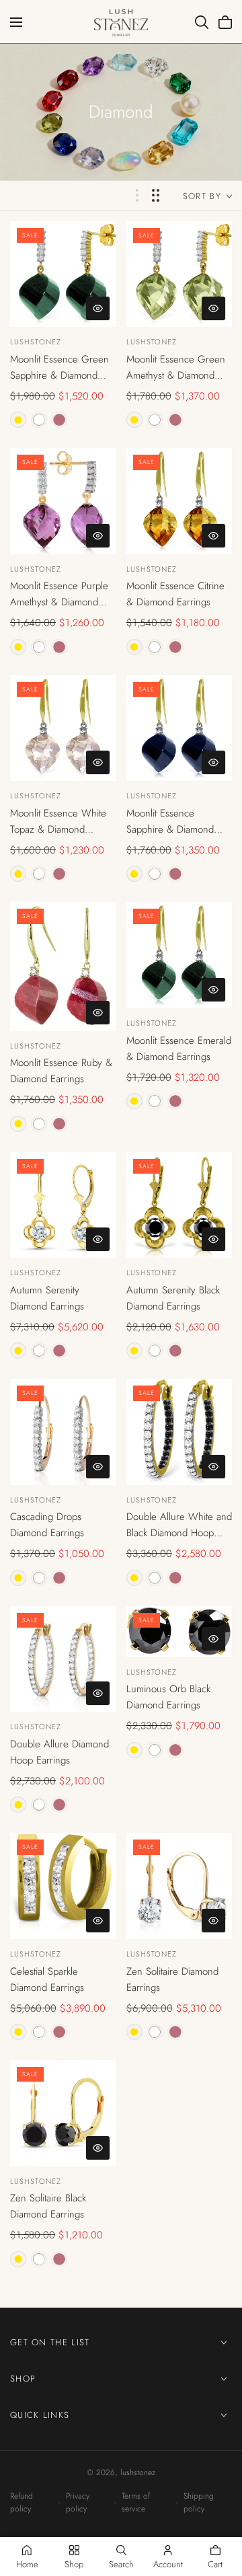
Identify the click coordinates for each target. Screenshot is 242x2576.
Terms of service (136, 2502)
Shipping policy (199, 2502)
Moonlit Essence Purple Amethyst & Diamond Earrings (59, 594)
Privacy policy (78, 2502)
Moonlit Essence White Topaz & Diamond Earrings (58, 822)
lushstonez (36, 342)
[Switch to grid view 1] (137, 195)
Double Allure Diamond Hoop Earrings (59, 1752)
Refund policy (22, 2502)
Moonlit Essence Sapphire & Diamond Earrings (170, 822)
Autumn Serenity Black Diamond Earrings (173, 1298)
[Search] (202, 22)
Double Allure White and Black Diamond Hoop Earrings (179, 1525)
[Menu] (16, 22)
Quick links (40, 2414)
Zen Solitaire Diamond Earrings (172, 1979)
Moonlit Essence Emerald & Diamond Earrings (179, 1049)
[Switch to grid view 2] (156, 195)
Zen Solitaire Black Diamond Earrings (48, 2206)
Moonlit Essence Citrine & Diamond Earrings (175, 594)
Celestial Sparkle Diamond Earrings (47, 1979)
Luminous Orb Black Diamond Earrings (168, 1697)
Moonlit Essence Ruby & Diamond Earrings (61, 1071)
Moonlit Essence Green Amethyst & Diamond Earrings (176, 368)
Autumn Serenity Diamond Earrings (47, 1298)
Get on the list (50, 2342)
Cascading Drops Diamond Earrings (47, 1525)
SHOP (23, 2378)
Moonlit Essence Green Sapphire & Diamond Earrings (59, 368)
